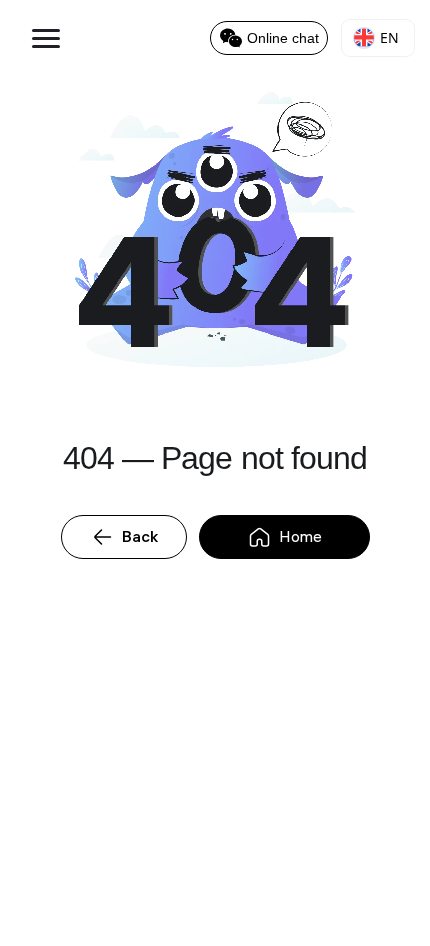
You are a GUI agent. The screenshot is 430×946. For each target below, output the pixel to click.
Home (300, 536)
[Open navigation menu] (38, 38)
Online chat (283, 38)
